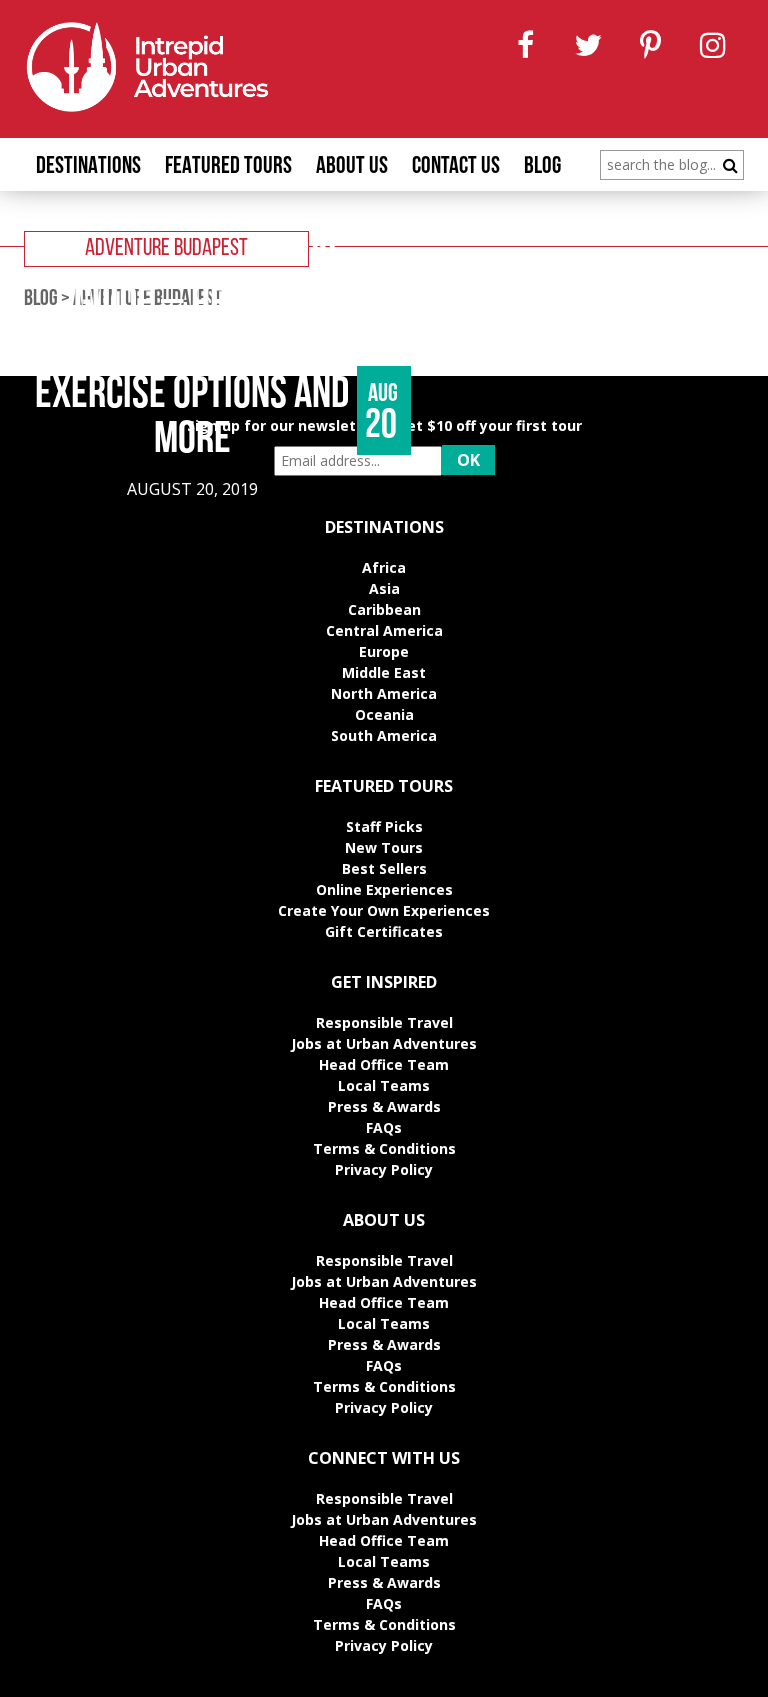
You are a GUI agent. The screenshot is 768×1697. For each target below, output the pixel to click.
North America (384, 693)
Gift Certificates (384, 931)
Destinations (88, 167)
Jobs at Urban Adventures (384, 1043)
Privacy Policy (384, 1169)
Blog (542, 167)
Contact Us (456, 167)
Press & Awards (384, 1106)
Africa (384, 567)
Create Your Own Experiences (384, 910)
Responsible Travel (384, 1022)
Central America (384, 630)
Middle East (384, 672)
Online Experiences (384, 889)
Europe (384, 651)
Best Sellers (384, 868)
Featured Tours (228, 167)
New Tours (384, 847)
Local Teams (384, 1085)
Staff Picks (384, 826)
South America (384, 735)
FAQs (384, 1127)
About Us (352, 167)
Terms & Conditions (384, 1148)
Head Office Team (384, 1064)
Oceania (384, 714)
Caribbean (384, 609)
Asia (384, 588)
